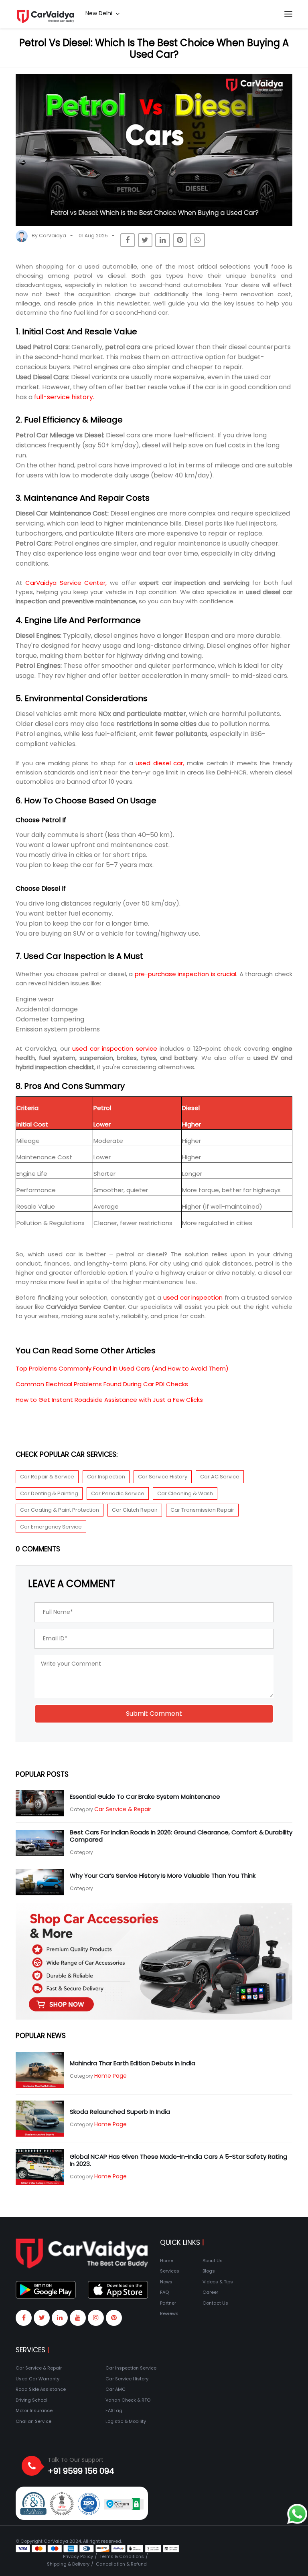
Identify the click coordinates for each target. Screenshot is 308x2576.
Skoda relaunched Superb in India (120, 2112)
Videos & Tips (218, 2282)
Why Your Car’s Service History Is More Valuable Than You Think (163, 1875)
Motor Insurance (34, 2410)
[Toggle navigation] (288, 14)
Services (170, 2271)
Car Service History (163, 1477)
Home (167, 2261)
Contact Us (215, 2303)
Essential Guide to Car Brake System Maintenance (145, 1797)
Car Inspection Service (131, 2368)
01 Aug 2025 (93, 236)
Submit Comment (154, 1714)
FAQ (164, 2292)
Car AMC (115, 2389)
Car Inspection (106, 1477)
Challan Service (33, 2421)
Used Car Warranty (37, 2379)
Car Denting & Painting (49, 1493)
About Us (213, 2261)
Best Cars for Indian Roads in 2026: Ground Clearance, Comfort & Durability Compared (181, 1836)
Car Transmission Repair (202, 1510)
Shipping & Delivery (68, 2564)
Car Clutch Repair (135, 1510)
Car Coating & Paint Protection (60, 1510)
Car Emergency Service (51, 1527)
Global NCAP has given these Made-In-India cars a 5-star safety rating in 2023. (178, 2160)
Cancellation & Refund (121, 2564)
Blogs (209, 2271)
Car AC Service (220, 1477)
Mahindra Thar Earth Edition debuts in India (133, 2063)
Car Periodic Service (118, 1493)
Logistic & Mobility (126, 2421)
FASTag (114, 2410)
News (166, 2282)
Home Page (110, 2076)
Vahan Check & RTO (128, 2400)
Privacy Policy (78, 2556)
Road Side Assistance (41, 2389)
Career (210, 2292)
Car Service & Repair (123, 1809)
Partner (168, 2303)
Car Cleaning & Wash (185, 1493)
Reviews (169, 2313)
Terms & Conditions (122, 2556)
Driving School (31, 2400)
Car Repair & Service (47, 1477)
